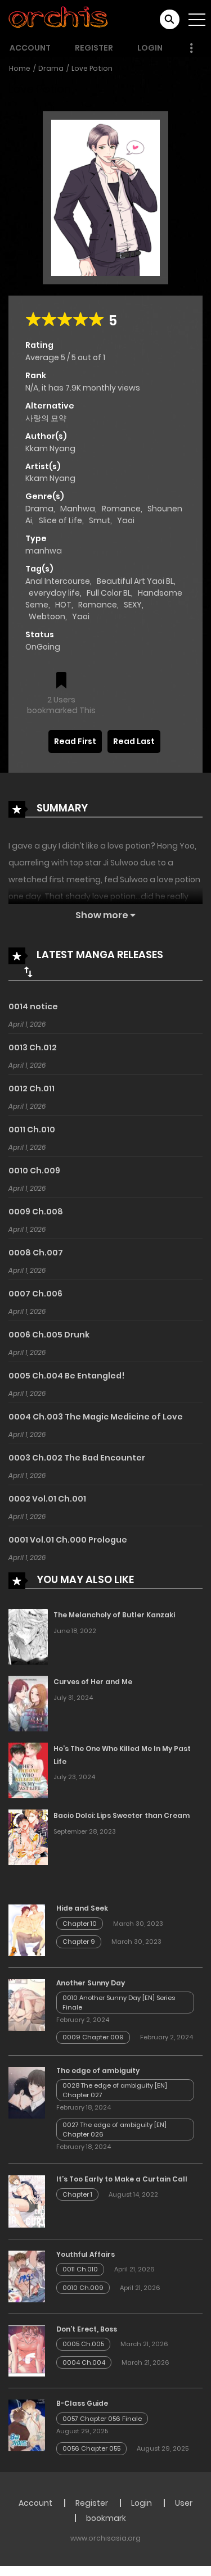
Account (30, 48)
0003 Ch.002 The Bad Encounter (77, 1458)
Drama (51, 68)
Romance (121, 509)
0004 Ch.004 (84, 2362)
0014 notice (33, 1006)
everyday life (54, 593)
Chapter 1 (77, 2194)
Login (150, 48)
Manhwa (78, 509)
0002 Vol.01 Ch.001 (47, 1499)
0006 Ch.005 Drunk (49, 1335)
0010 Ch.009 (34, 1171)
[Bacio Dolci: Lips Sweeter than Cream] (28, 1836)
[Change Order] (28, 972)
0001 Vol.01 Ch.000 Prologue (68, 1540)
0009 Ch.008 (36, 1212)
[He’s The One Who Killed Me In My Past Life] (28, 1770)
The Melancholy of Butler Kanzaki (114, 1615)
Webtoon (47, 616)
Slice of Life (60, 520)
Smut (100, 520)
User (184, 2503)
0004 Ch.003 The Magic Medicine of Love (96, 1417)
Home (20, 68)
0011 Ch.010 (32, 1130)
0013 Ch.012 (33, 1047)
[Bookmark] (61, 681)
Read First (75, 741)
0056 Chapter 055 (91, 2448)
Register (94, 48)
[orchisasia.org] (59, 19)
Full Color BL (109, 593)
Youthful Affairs (86, 2254)
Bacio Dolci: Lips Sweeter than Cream (122, 1815)
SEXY (133, 605)
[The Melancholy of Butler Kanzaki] (28, 1636)
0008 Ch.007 (36, 1253)
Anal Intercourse (58, 581)
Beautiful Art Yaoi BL (135, 581)
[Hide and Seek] (27, 1930)
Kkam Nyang (50, 448)
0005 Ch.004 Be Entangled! (66, 1376)
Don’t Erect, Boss (87, 2329)
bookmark (106, 2518)
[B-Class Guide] (27, 2425)
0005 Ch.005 (83, 2344)
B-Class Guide (82, 2403)
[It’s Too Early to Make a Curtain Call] (27, 2201)
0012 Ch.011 (32, 1089)
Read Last (134, 741)
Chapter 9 (79, 1942)
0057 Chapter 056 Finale (102, 2419)
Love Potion (92, 68)
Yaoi (126, 520)
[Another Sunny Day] (27, 2004)
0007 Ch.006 (35, 1294)
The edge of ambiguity (98, 2071)
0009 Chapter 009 (93, 2037)
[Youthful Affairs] (27, 2276)
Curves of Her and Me (93, 1682)
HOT (63, 605)
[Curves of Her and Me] (28, 1703)
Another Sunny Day (91, 1983)
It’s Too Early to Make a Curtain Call (122, 2179)
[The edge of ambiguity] (27, 2092)
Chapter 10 (80, 1924)
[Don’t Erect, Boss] (27, 2350)
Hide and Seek (82, 1908)
